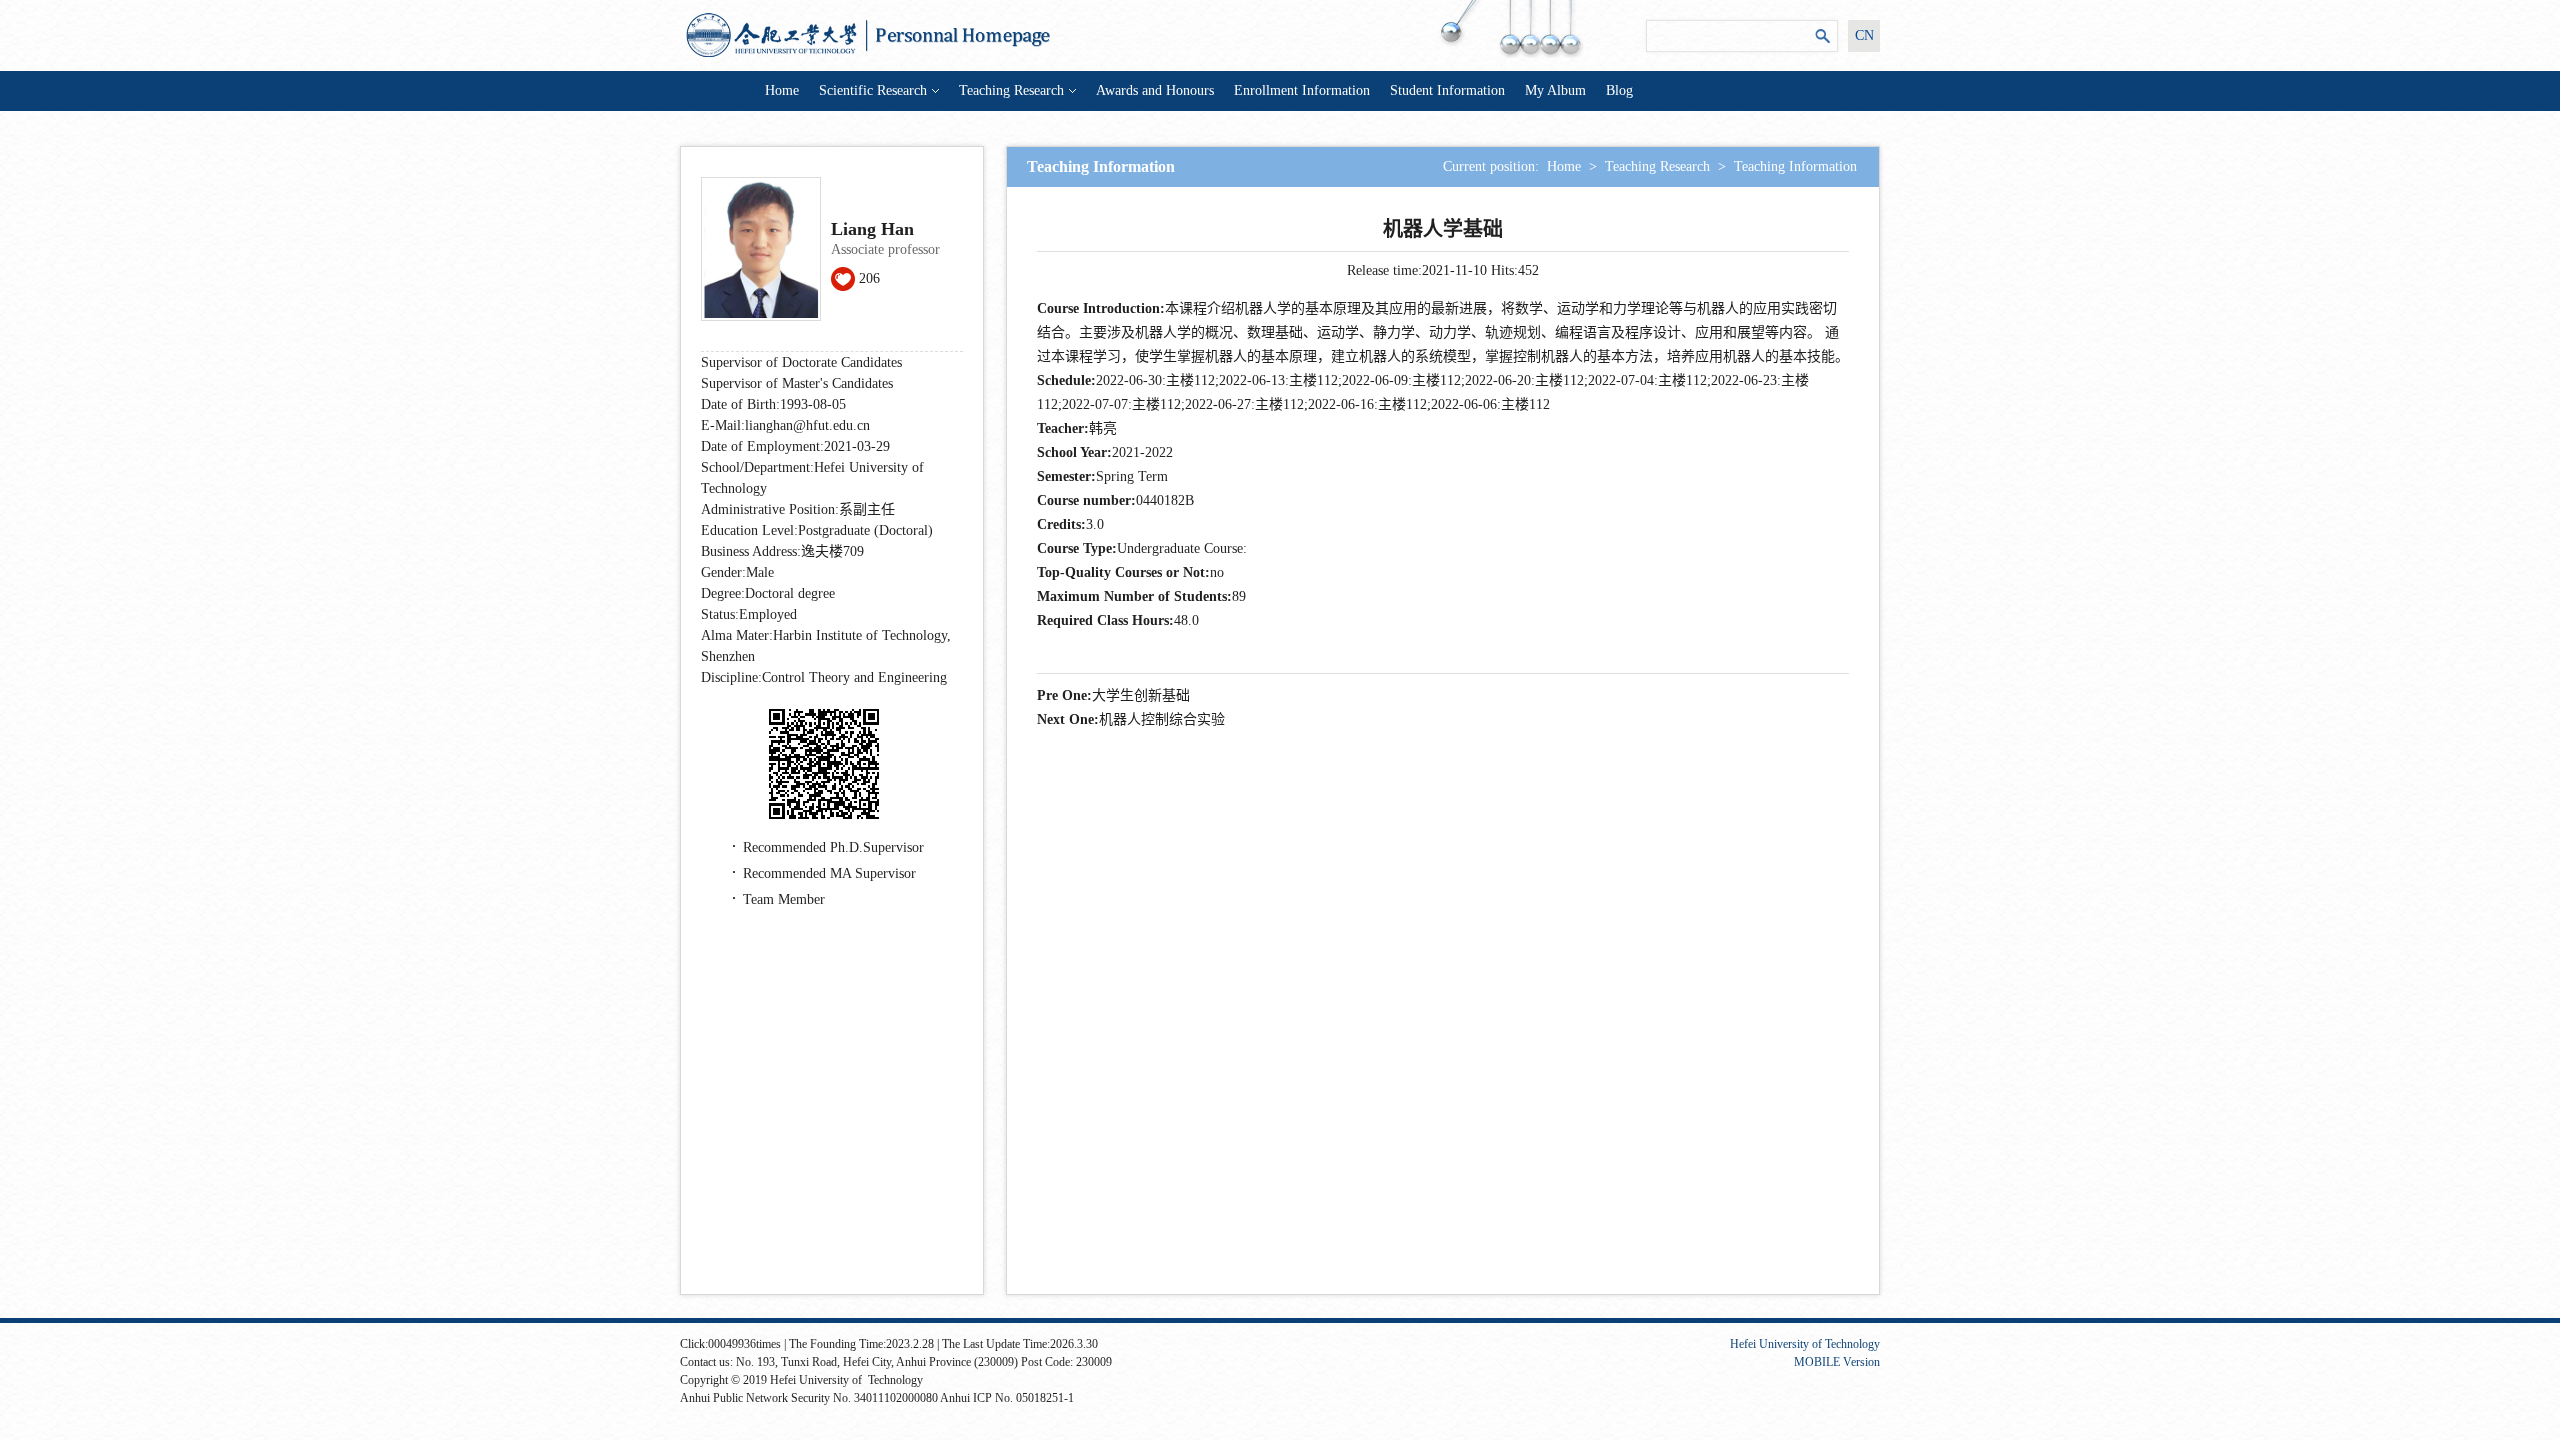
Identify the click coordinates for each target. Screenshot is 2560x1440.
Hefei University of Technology (1805, 1344)
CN (1864, 35)
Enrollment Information (1302, 90)
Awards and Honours (1155, 90)
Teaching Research (1011, 90)
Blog (1619, 90)
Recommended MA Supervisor (829, 873)
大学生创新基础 (1141, 695)
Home (782, 90)
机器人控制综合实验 (1162, 719)
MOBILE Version (1837, 1362)
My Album (1555, 90)
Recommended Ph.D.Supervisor (833, 847)
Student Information (1447, 90)
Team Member (784, 899)
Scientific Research (873, 90)
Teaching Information (1795, 166)
